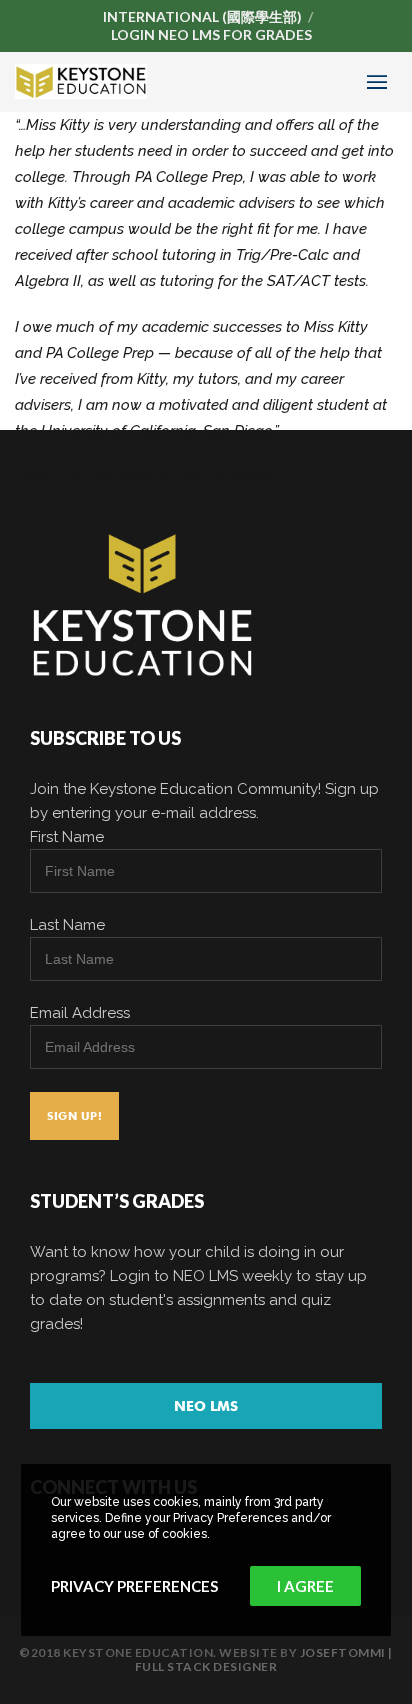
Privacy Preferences (134, 1586)
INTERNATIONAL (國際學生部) (202, 16)
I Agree (305, 1586)
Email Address (80, 1013)
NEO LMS (206, 1406)
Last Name (67, 925)
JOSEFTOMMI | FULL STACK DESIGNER (264, 1659)
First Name (67, 837)
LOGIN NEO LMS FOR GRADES (211, 34)
